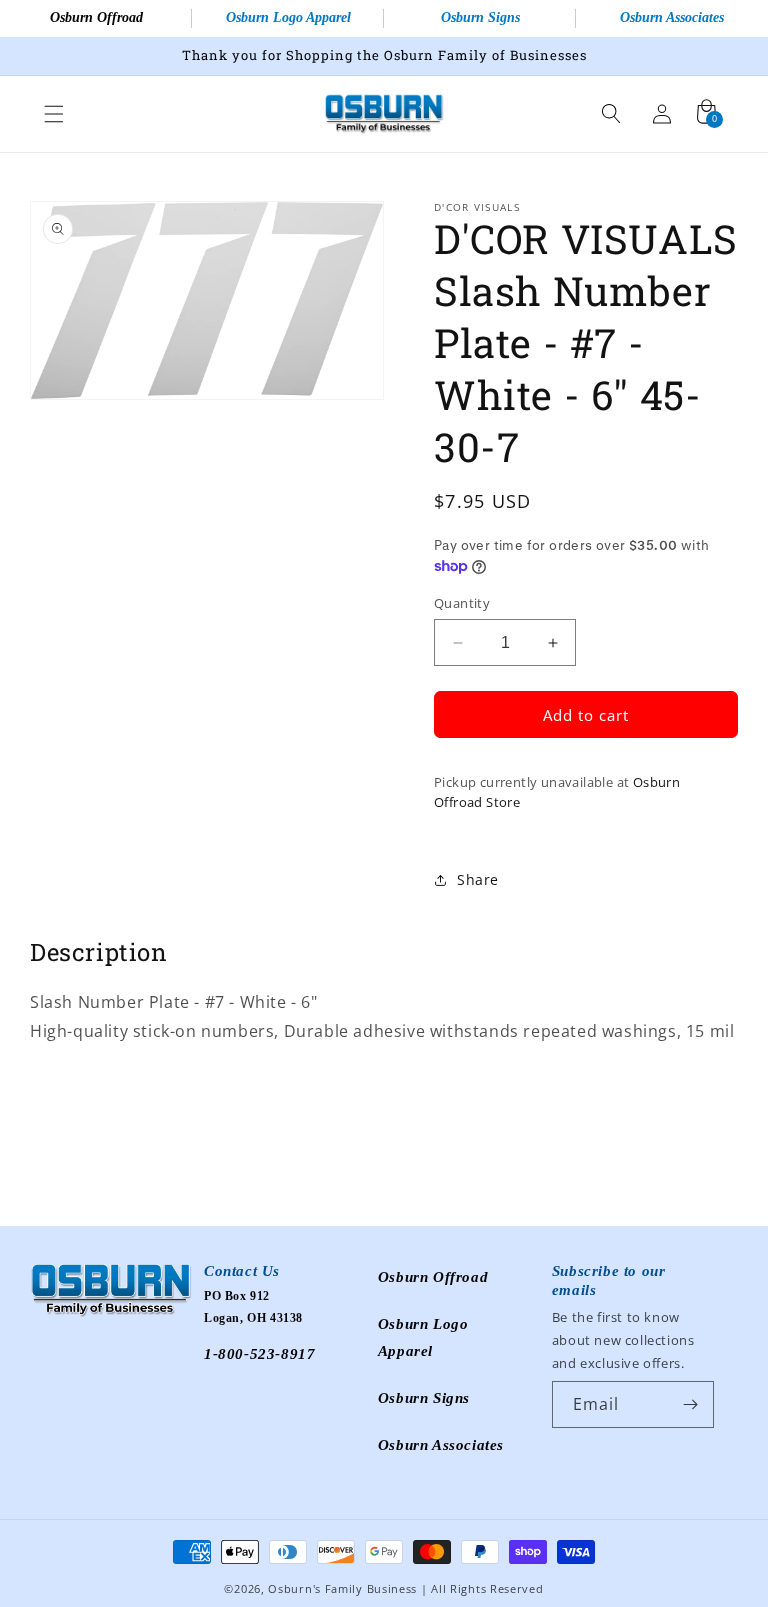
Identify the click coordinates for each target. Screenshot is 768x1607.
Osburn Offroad (96, 17)
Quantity (462, 603)
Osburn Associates (672, 17)
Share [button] (478, 879)
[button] (54, 114)
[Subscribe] (691, 1404)
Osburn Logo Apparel (288, 17)
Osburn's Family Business (342, 1588)
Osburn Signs (480, 17)
